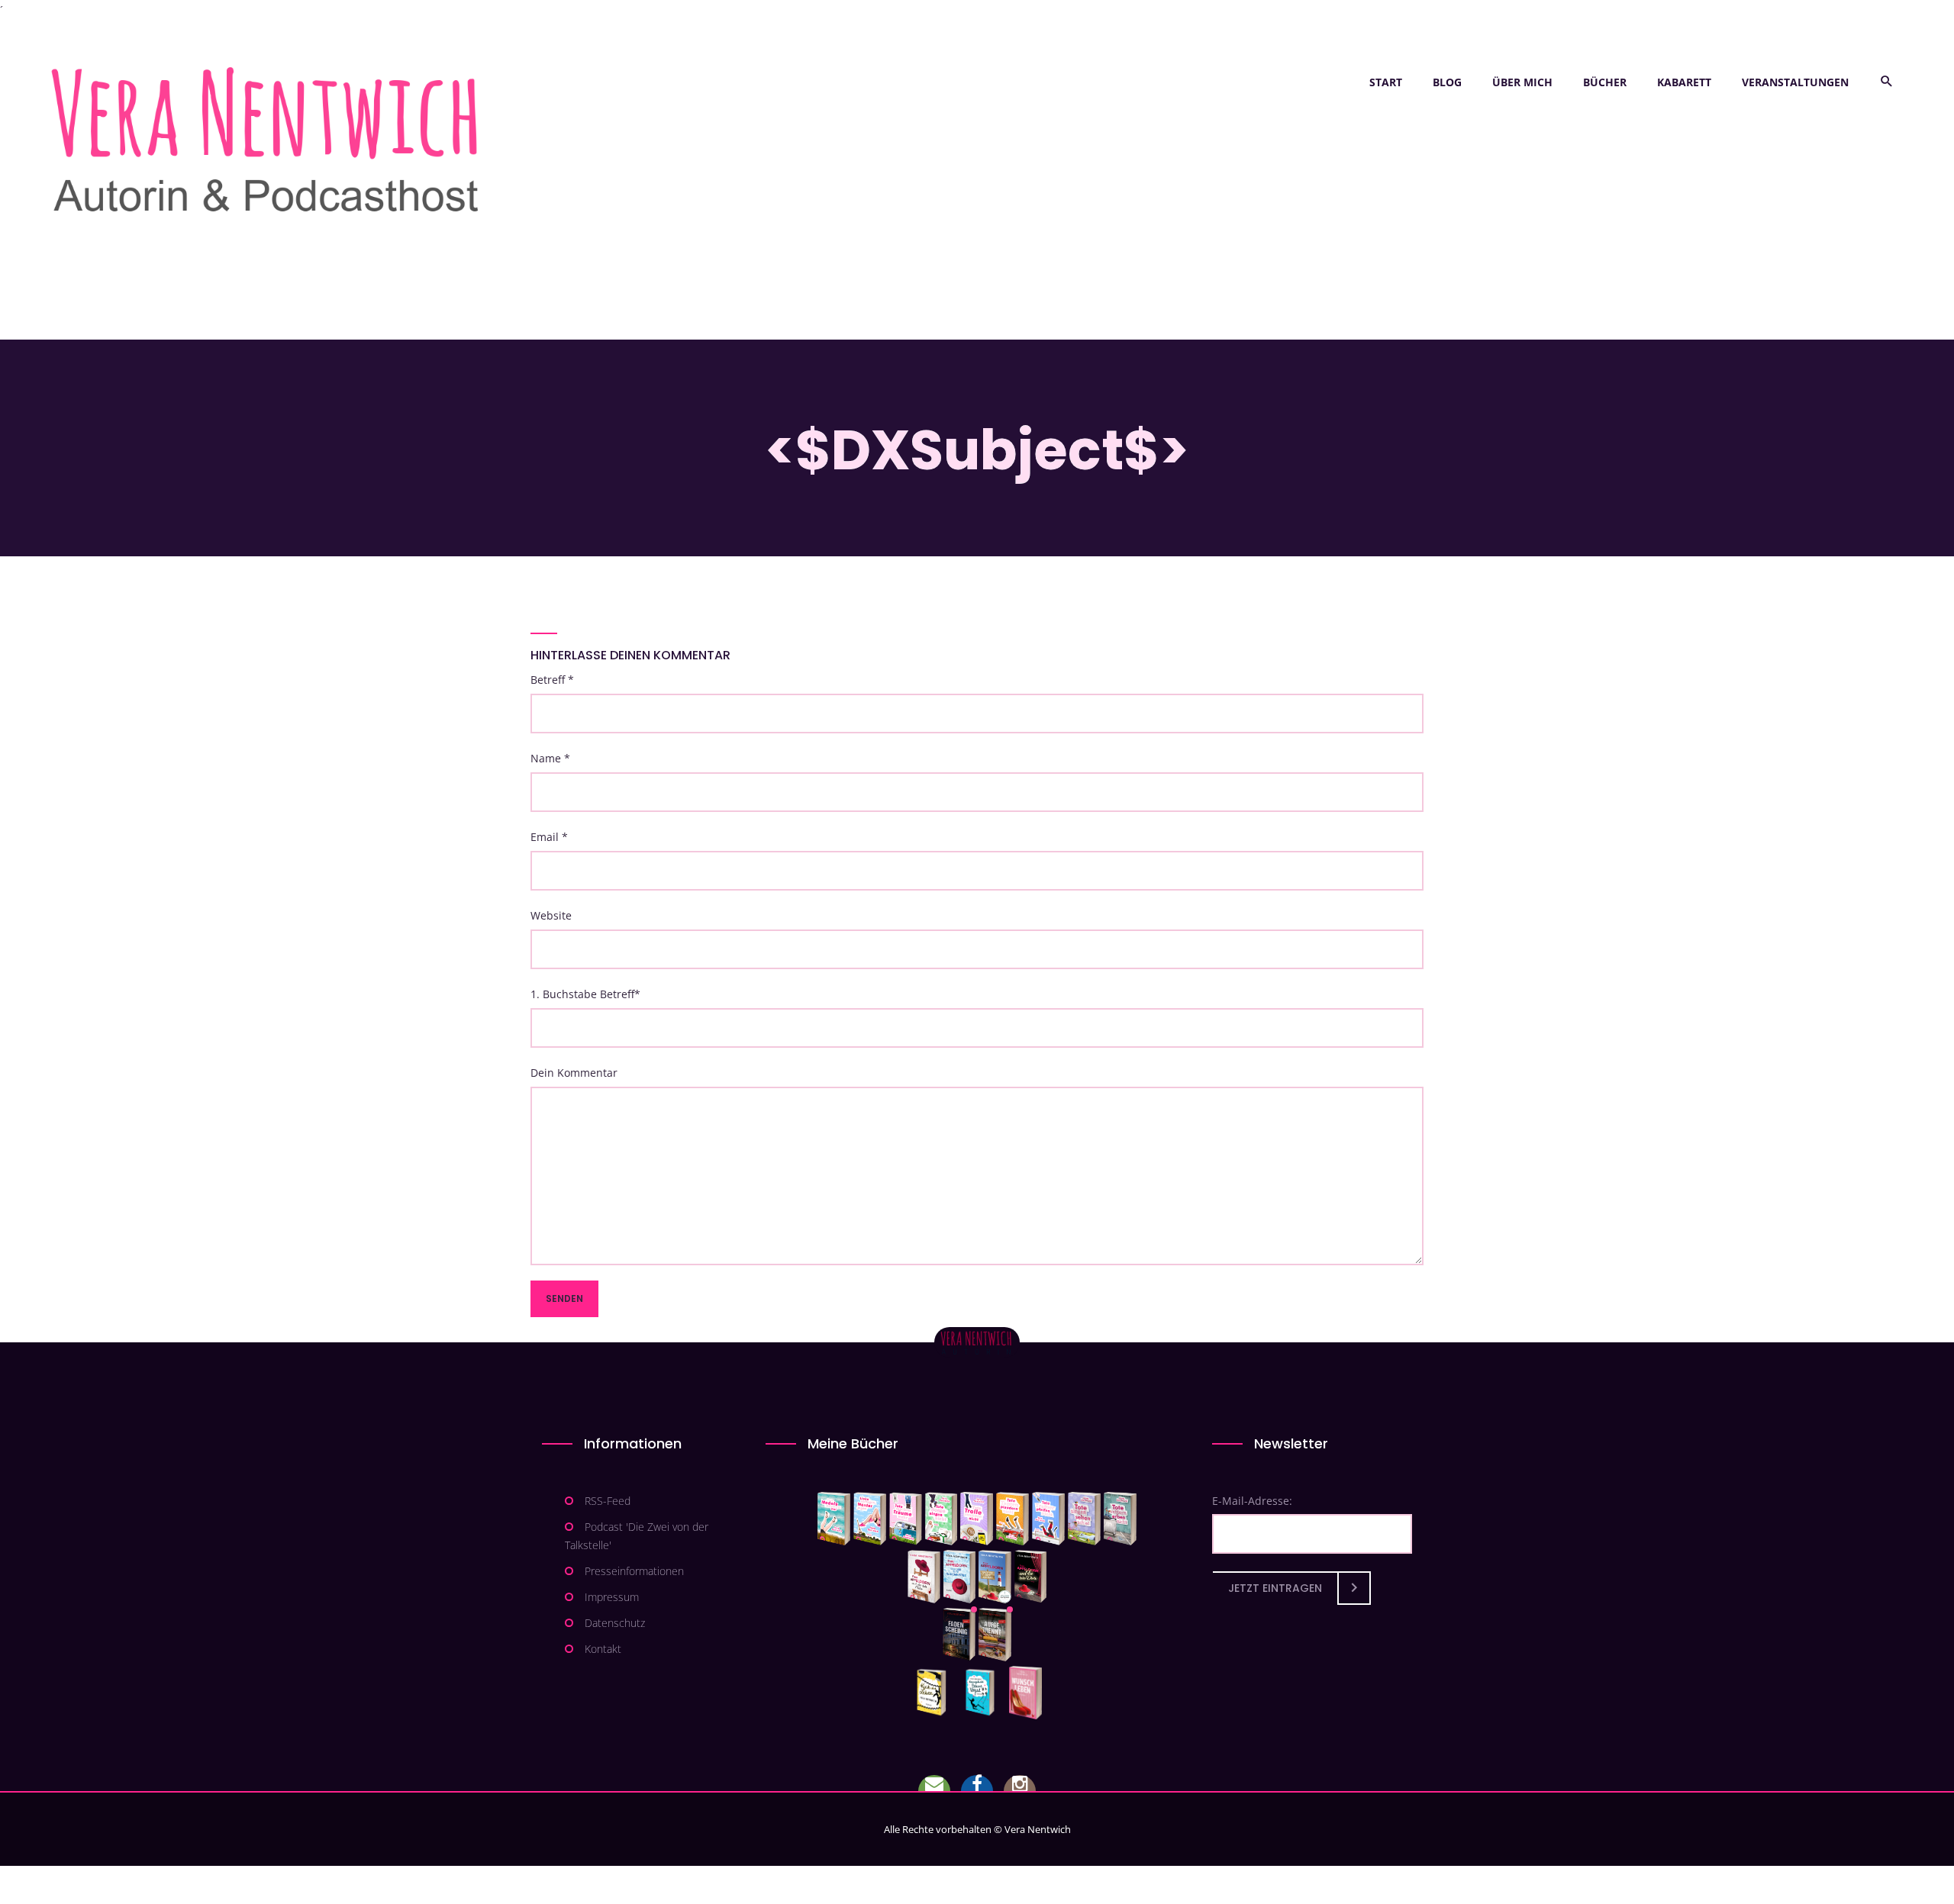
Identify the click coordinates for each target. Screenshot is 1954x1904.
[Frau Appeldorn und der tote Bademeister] (960, 1577)
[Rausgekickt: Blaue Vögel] (983, 1693)
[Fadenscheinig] (959, 1635)
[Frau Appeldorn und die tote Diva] (1030, 1577)
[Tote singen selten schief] (1084, 1519)
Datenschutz (615, 1623)
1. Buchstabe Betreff (585, 994)
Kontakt (603, 1649)
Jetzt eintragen (1275, 1588)
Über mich (1522, 82)
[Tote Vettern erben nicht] (1120, 1519)
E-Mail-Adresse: (1252, 1501)
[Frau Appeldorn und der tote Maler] (924, 1577)
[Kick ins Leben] (935, 1693)
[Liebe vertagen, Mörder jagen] (870, 1519)
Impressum (612, 1597)
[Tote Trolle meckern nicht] (977, 1519)
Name (550, 758)
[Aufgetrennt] (995, 1635)
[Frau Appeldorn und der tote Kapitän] (995, 1577)
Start (1386, 82)
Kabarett (1684, 82)
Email (549, 837)
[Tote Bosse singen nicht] (941, 1519)
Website (551, 915)
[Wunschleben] (1025, 1693)
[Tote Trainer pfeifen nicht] (1048, 1519)
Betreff (552, 680)
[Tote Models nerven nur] (834, 1519)
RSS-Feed (608, 1501)
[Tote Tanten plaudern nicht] (1012, 1519)
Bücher (1605, 82)
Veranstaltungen (1795, 82)
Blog (1447, 82)
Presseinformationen (634, 1571)
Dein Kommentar (574, 1073)
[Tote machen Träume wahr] (906, 1519)
